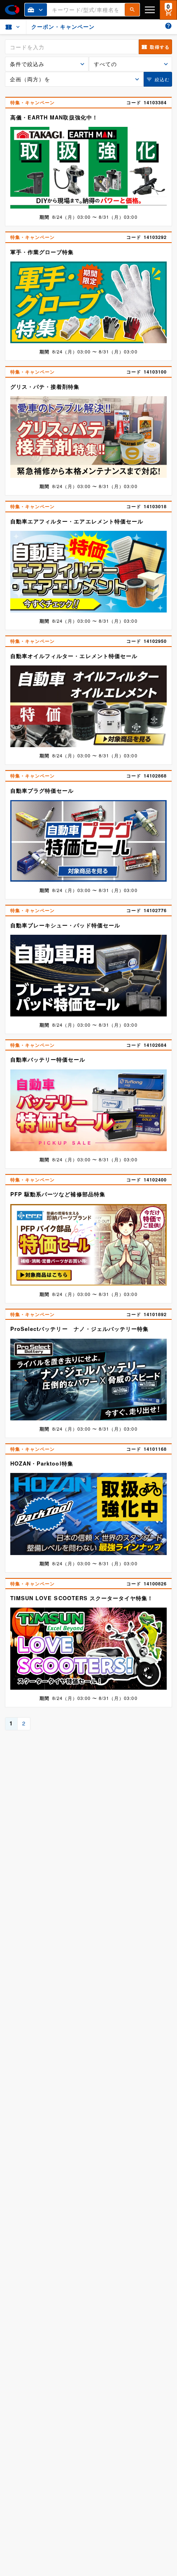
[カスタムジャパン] (12, 10)
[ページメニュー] (13, 27)
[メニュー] (150, 10)
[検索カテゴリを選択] (36, 10)
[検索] (132, 10)
